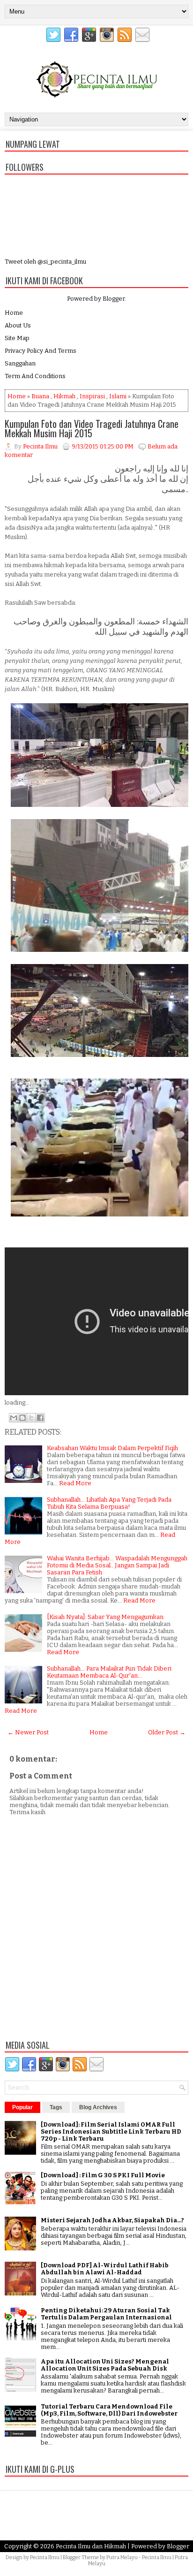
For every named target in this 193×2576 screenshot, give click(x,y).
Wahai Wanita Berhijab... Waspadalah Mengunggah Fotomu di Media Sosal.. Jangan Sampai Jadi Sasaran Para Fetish (117, 1565)
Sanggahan (20, 363)
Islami (118, 396)
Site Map (17, 338)
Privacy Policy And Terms (41, 351)
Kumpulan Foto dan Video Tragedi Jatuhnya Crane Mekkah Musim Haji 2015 (92, 428)
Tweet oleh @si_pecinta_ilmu (45, 262)
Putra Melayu (122, 2557)
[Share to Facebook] (40, 1418)
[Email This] (14, 1418)
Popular (22, 2107)
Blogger (114, 299)
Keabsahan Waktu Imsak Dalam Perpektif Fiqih (112, 1448)
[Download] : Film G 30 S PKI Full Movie (103, 2175)
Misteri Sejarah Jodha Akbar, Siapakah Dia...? (112, 2220)
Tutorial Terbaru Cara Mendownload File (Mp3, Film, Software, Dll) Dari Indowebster (109, 2410)
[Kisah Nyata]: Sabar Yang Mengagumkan (105, 1617)
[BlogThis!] (22, 1418)
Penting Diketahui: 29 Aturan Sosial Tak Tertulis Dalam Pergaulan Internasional (106, 2314)
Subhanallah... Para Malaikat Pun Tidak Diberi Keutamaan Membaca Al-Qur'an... (109, 1672)
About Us (18, 325)
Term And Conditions (35, 376)
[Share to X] (31, 1418)
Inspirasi (92, 396)
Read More (75, 1483)
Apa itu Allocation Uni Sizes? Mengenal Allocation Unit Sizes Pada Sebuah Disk (105, 2365)
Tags (56, 2107)
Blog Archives (98, 2107)
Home (14, 313)
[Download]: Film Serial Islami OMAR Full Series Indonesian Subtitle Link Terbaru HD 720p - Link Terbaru (111, 2131)
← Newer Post (28, 1732)
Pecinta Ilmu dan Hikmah (91, 2546)
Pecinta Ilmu (45, 2557)
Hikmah (64, 396)
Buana (40, 396)
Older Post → (167, 1732)
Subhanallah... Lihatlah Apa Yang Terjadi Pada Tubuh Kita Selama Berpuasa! (109, 1503)
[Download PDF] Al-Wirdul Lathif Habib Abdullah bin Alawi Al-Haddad (105, 2269)
